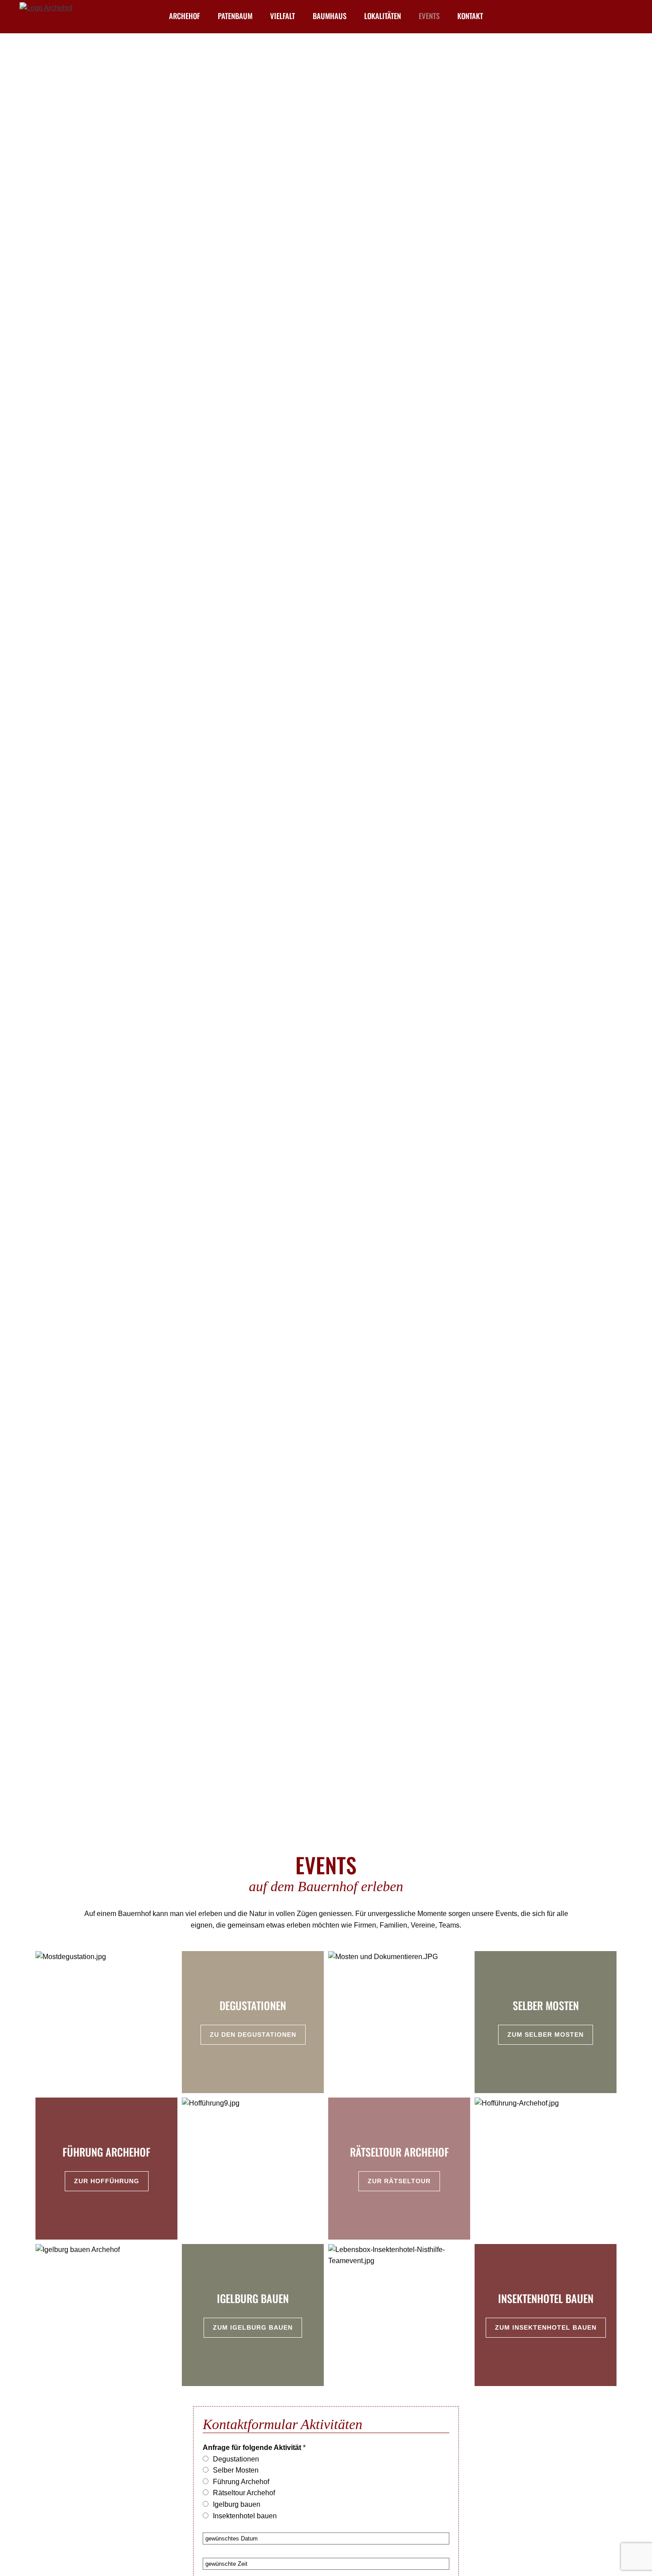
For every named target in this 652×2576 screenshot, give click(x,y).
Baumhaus (330, 16)
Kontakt (470, 16)
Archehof (185, 16)
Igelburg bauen (237, 2504)
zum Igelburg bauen (253, 2327)
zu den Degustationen (253, 2035)
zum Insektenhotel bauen (546, 2327)
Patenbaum (235, 16)
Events (429, 16)
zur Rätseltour (399, 2181)
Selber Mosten (236, 2470)
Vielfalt (283, 16)
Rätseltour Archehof (244, 2493)
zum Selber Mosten (546, 2035)
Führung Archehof (241, 2482)
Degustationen (236, 2459)
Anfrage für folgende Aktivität (252, 2448)
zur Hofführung (107, 2181)
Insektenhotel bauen (245, 2516)
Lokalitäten (383, 16)
